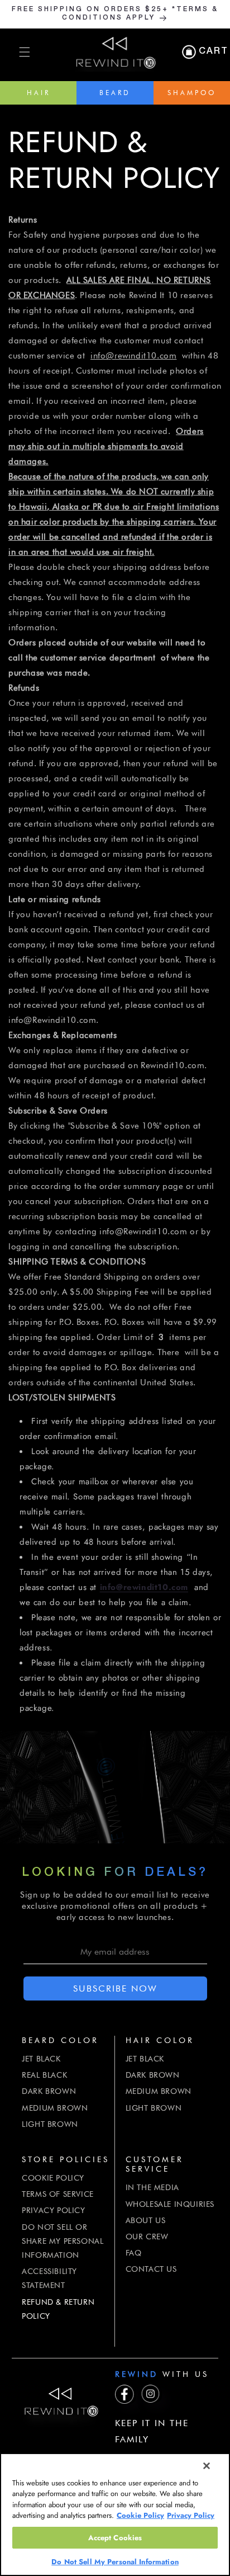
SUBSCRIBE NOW (115, 1988)
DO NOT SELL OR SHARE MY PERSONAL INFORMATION (63, 2241)
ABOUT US (146, 2220)
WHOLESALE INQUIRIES (170, 2204)
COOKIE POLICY (53, 2178)
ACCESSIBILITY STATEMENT (49, 2278)
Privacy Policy (191, 2515)
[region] (115, 2514)
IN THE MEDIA (152, 2187)
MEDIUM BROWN (55, 2108)
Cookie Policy (140, 2515)
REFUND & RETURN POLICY (58, 2309)
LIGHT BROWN (50, 2124)
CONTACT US (151, 2269)
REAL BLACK (44, 2075)
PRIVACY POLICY (53, 2210)
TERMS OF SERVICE (58, 2194)
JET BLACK (41, 2059)
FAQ (134, 2253)
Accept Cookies (115, 2538)
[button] (25, 52)
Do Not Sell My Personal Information (115, 2562)
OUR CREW (147, 2237)
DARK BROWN (49, 2091)
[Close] (207, 2466)
